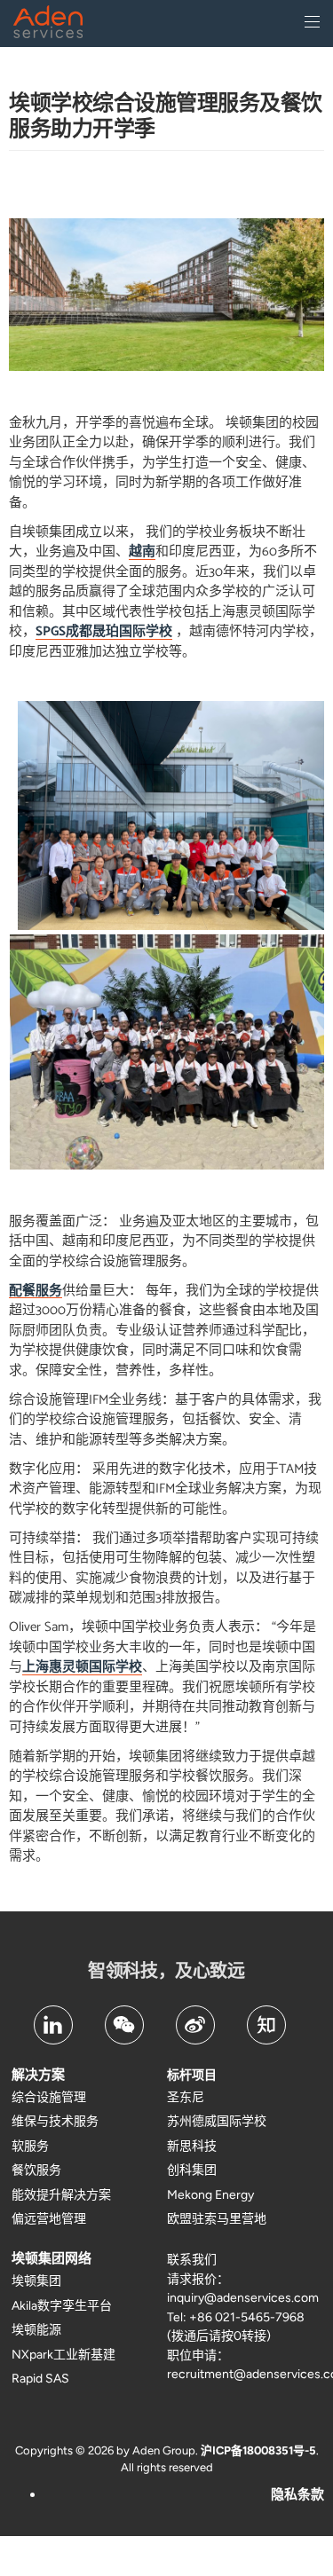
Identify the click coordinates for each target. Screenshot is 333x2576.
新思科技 (192, 2146)
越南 (142, 552)
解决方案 (38, 2075)
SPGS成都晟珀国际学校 (104, 632)
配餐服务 (36, 1292)
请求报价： (198, 2279)
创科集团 (192, 2170)
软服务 (30, 2146)
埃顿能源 (36, 2330)
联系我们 (192, 2260)
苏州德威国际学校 (217, 2121)
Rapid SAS (40, 2379)
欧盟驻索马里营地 (217, 2219)
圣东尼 (186, 2097)
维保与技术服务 (55, 2121)
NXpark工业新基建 (63, 2355)
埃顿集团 (36, 2281)
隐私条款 (297, 2494)
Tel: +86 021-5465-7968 (236, 2317)
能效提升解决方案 (61, 2195)
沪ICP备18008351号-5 (258, 2450)
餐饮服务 (36, 2170)
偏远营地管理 (49, 2219)
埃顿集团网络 (52, 2258)
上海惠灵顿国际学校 (82, 1668)
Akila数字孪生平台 (62, 2306)
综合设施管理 (49, 2097)
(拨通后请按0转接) (219, 2336)
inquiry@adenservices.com (243, 2298)
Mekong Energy (210, 2195)
